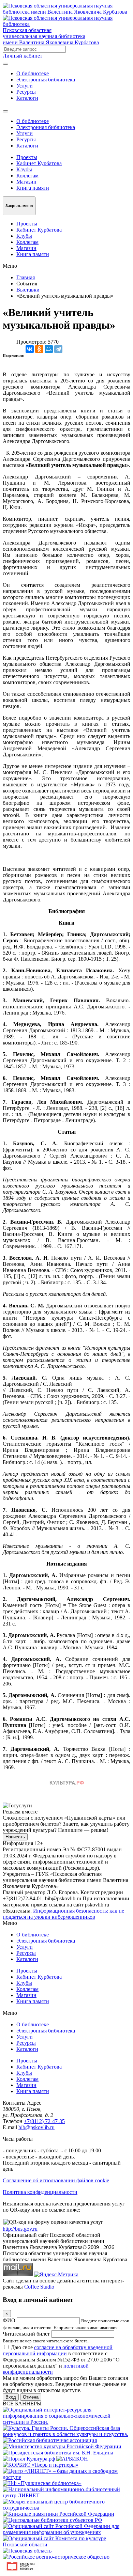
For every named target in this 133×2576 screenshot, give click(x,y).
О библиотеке (33, 73)
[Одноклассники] (39, 349)
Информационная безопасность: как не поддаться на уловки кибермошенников (63, 1914)
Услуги (25, 86)
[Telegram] (58, 349)
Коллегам (27, 176)
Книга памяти (33, 188)
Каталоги (27, 98)
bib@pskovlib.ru (36, 2127)
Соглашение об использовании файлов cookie (56, 2180)
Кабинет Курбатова (39, 163)
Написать (15, 1837)
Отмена (31, 2397)
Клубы (24, 169)
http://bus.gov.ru (20, 2229)
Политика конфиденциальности (40, 2192)
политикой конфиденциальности (46, 2369)
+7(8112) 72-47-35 (44, 2121)
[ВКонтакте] (30, 349)
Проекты (27, 157)
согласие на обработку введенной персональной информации (58, 2350)
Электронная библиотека (46, 80)
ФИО (9, 2320)
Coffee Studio (39, 2287)
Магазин (26, 182)
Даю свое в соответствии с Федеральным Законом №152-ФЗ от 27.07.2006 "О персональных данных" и (61, 2360)
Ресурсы (26, 92)
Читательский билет (26, 2334)
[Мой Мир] (49, 349)
